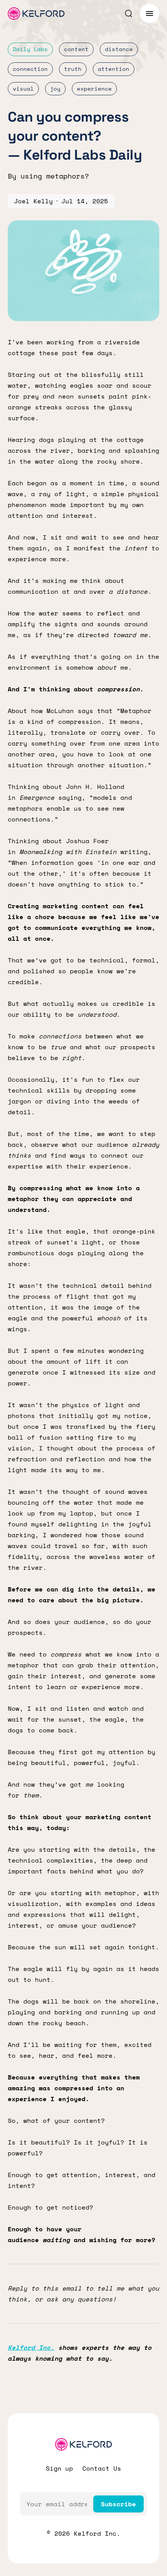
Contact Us (102, 2468)
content (76, 49)
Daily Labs (30, 49)
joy (55, 89)
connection (30, 69)
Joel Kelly (33, 201)
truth (73, 69)
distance (119, 49)
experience (94, 89)
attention (114, 69)
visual (23, 89)
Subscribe (118, 2504)
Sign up (59, 2468)
